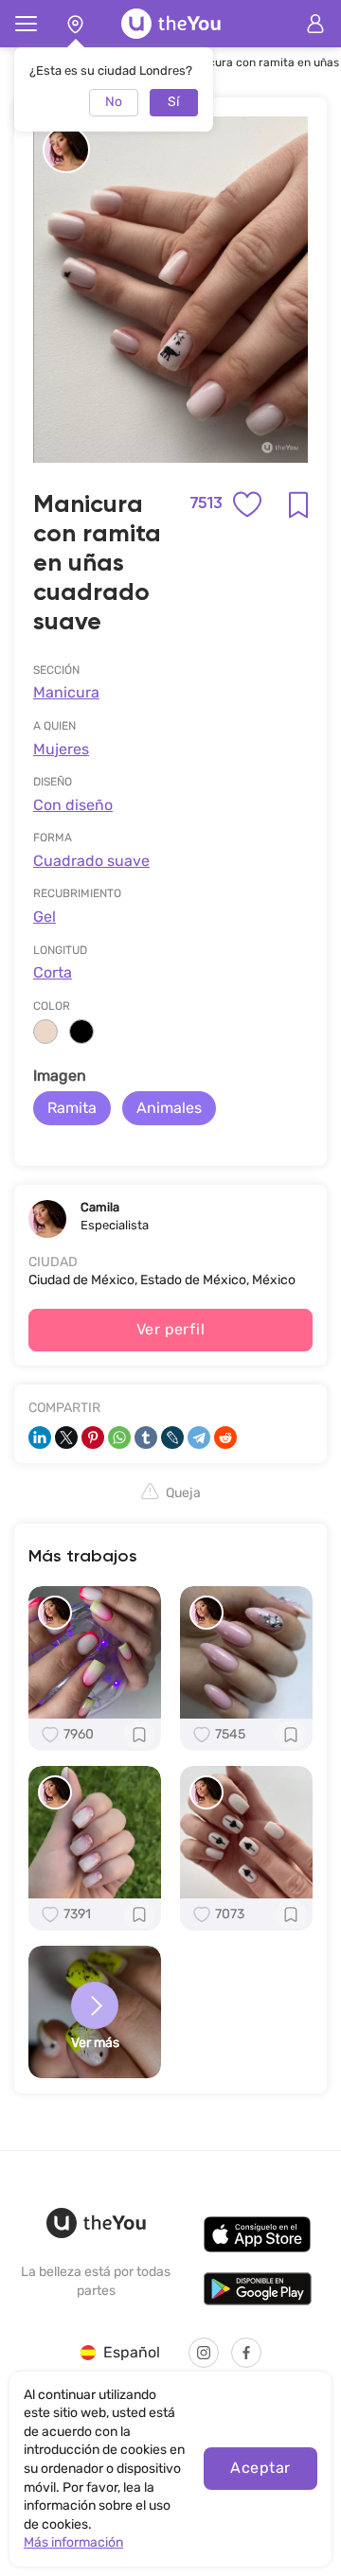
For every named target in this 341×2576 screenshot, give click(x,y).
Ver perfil (171, 1329)
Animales (169, 1108)
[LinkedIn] (40, 1438)
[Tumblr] (146, 1438)
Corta (53, 972)
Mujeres (61, 749)
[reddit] (225, 1438)
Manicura (66, 692)
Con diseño (73, 805)
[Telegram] (199, 1438)
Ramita (72, 1108)
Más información (73, 2542)
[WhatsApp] (119, 1438)
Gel (45, 917)
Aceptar (260, 2468)
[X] (66, 1438)
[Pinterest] (93, 1438)
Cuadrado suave (91, 861)
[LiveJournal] (172, 1438)
